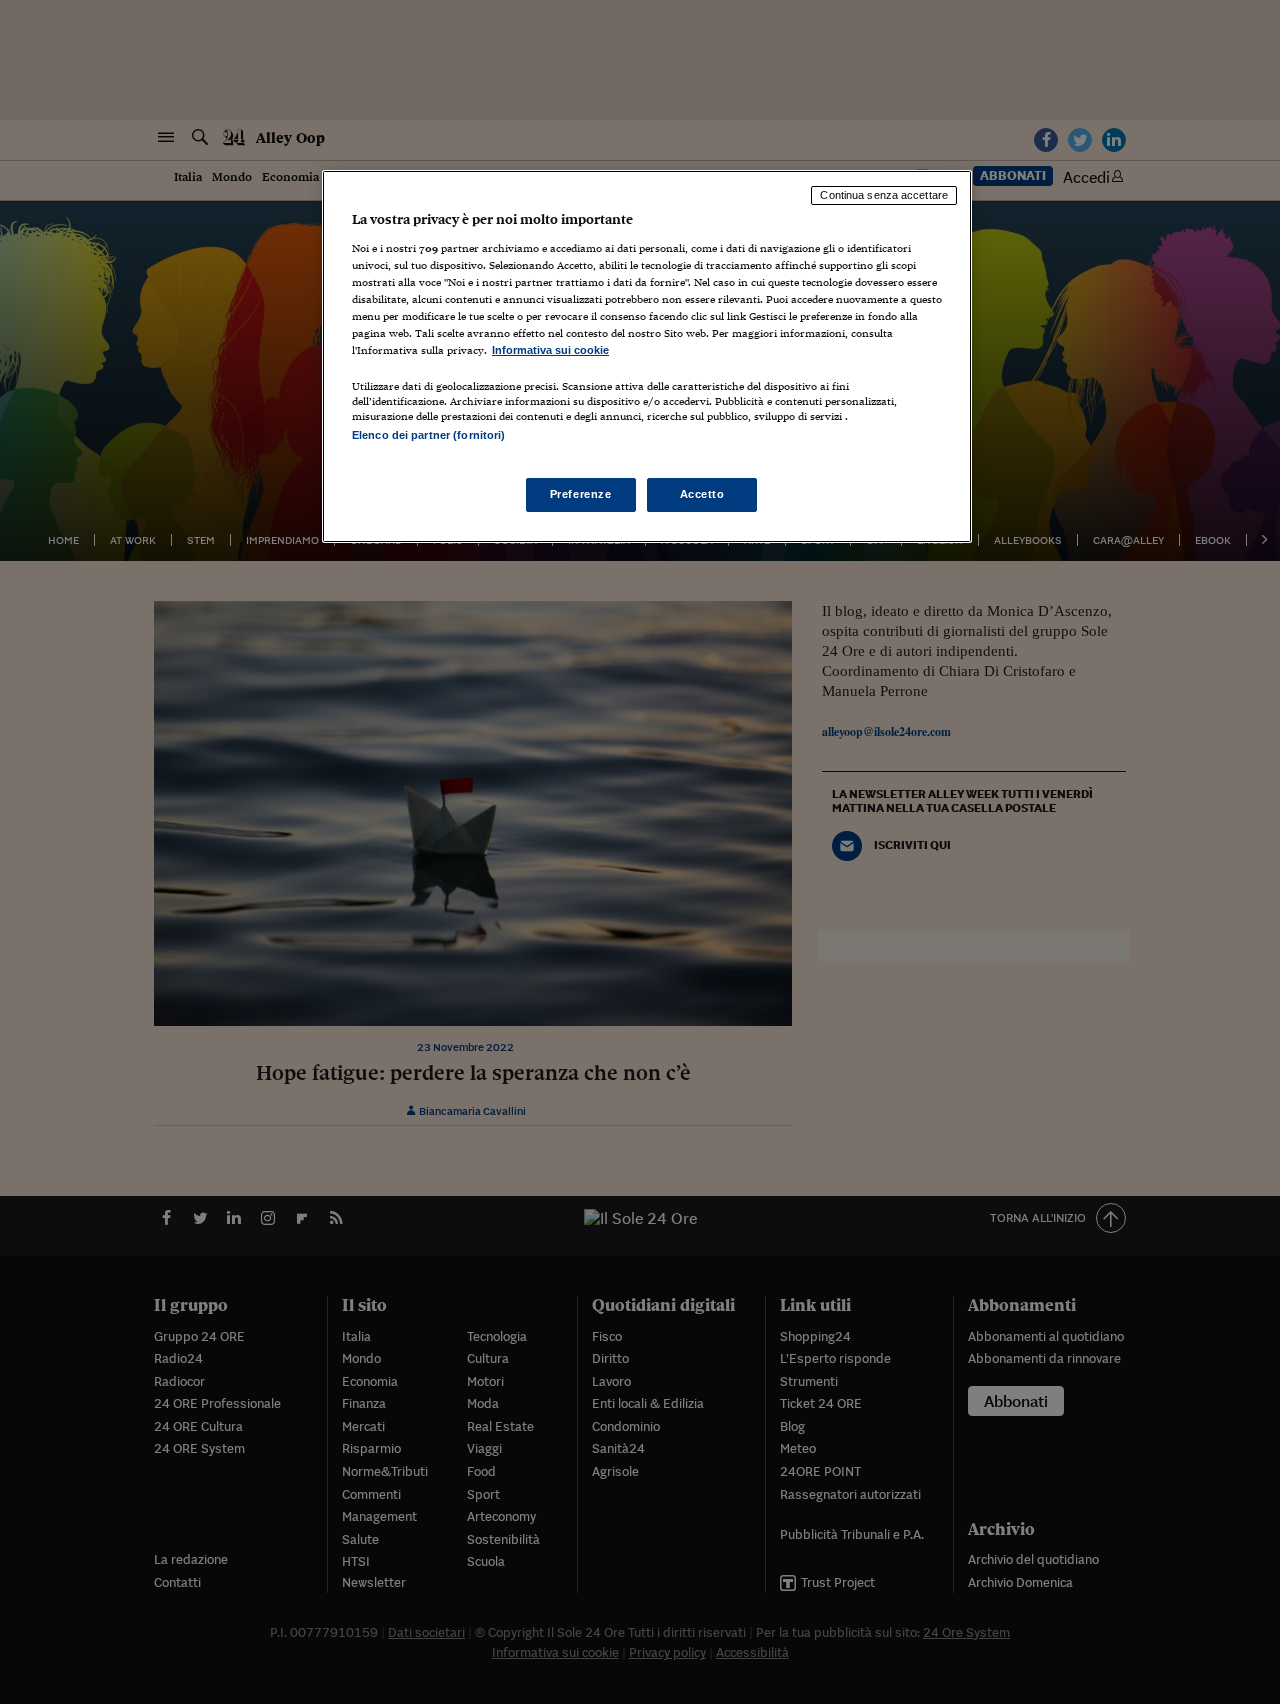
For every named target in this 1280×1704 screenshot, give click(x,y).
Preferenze (581, 494)
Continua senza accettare (884, 195)
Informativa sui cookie (550, 350)
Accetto (702, 494)
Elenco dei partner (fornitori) (428, 435)
